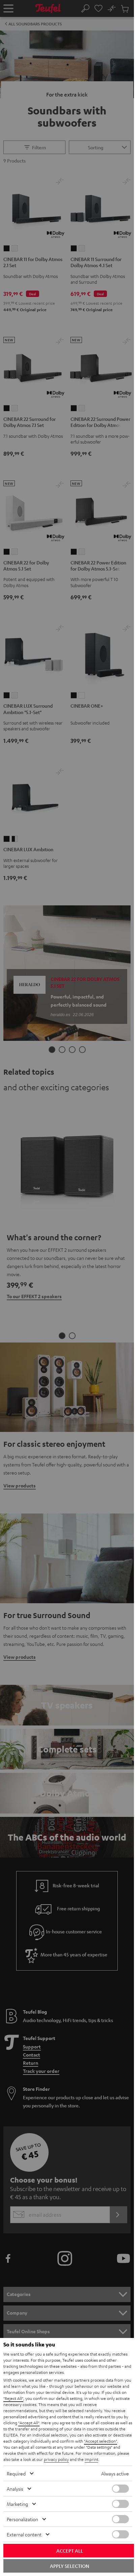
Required (16, 2473)
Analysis (15, 2489)
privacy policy (56, 2459)
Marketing (17, 2504)
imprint (91, 2459)
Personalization (22, 2519)
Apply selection (69, 2566)
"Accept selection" (101, 2441)
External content (24, 2534)
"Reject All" (13, 2398)
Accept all (70, 2551)
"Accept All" (29, 2423)
